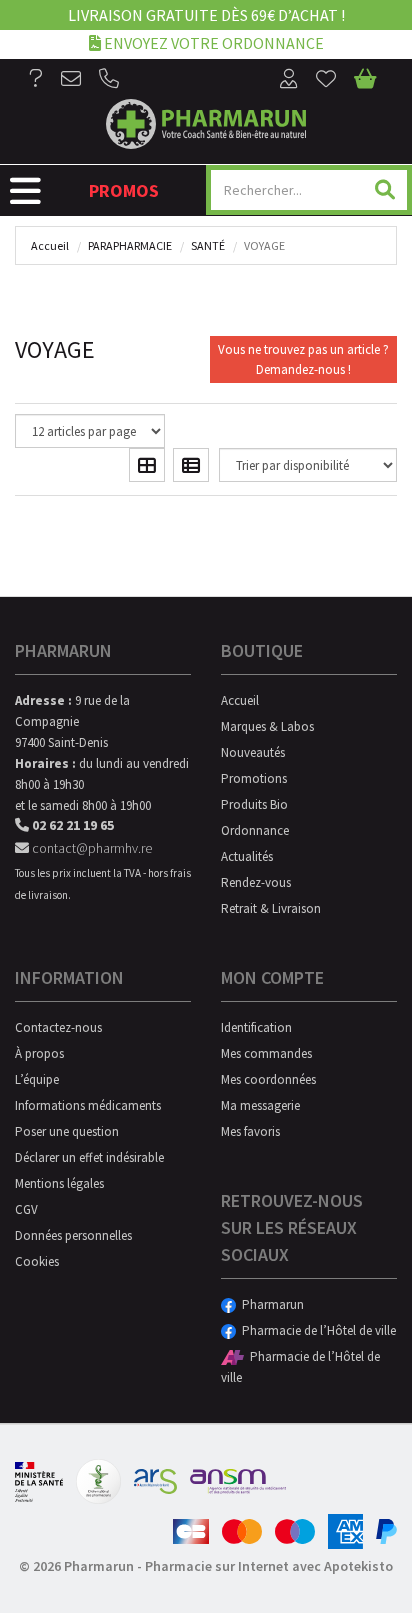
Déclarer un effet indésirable (89, 1157)
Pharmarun (270, 1304)
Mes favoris (250, 1131)
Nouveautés (253, 752)
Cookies (37, 1261)
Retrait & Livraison (271, 908)
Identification (256, 1027)
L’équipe (37, 1079)
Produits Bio (254, 804)
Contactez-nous (58, 1027)
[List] (191, 465)
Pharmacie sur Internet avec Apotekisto (269, 1566)
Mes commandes (266, 1053)
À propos (39, 1053)
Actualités (247, 856)
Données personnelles (73, 1235)
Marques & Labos (267, 726)
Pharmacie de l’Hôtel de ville (316, 1330)
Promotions (254, 778)
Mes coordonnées (268, 1079)
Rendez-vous (256, 882)
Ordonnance (255, 830)
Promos (124, 190)
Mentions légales (59, 1183)
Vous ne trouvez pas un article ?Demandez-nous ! (303, 359)
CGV (26, 1209)
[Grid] (147, 465)
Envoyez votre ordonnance (212, 43)
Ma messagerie (260, 1105)
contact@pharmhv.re (90, 848)
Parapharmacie (130, 245)
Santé (208, 245)
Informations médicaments (88, 1105)
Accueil (50, 245)
